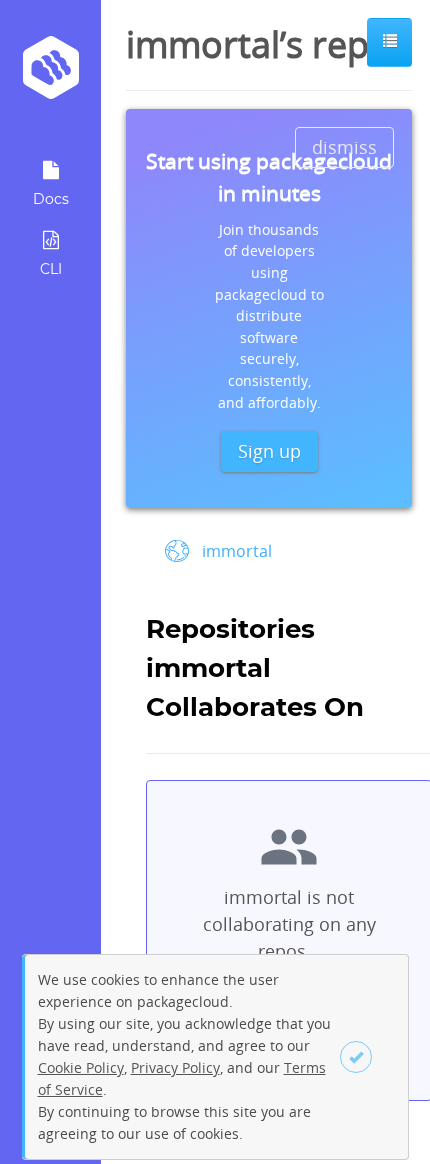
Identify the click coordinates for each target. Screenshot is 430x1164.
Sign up (269, 451)
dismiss (344, 147)
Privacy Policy (175, 1067)
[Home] (50, 74)
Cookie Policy (81, 1067)
